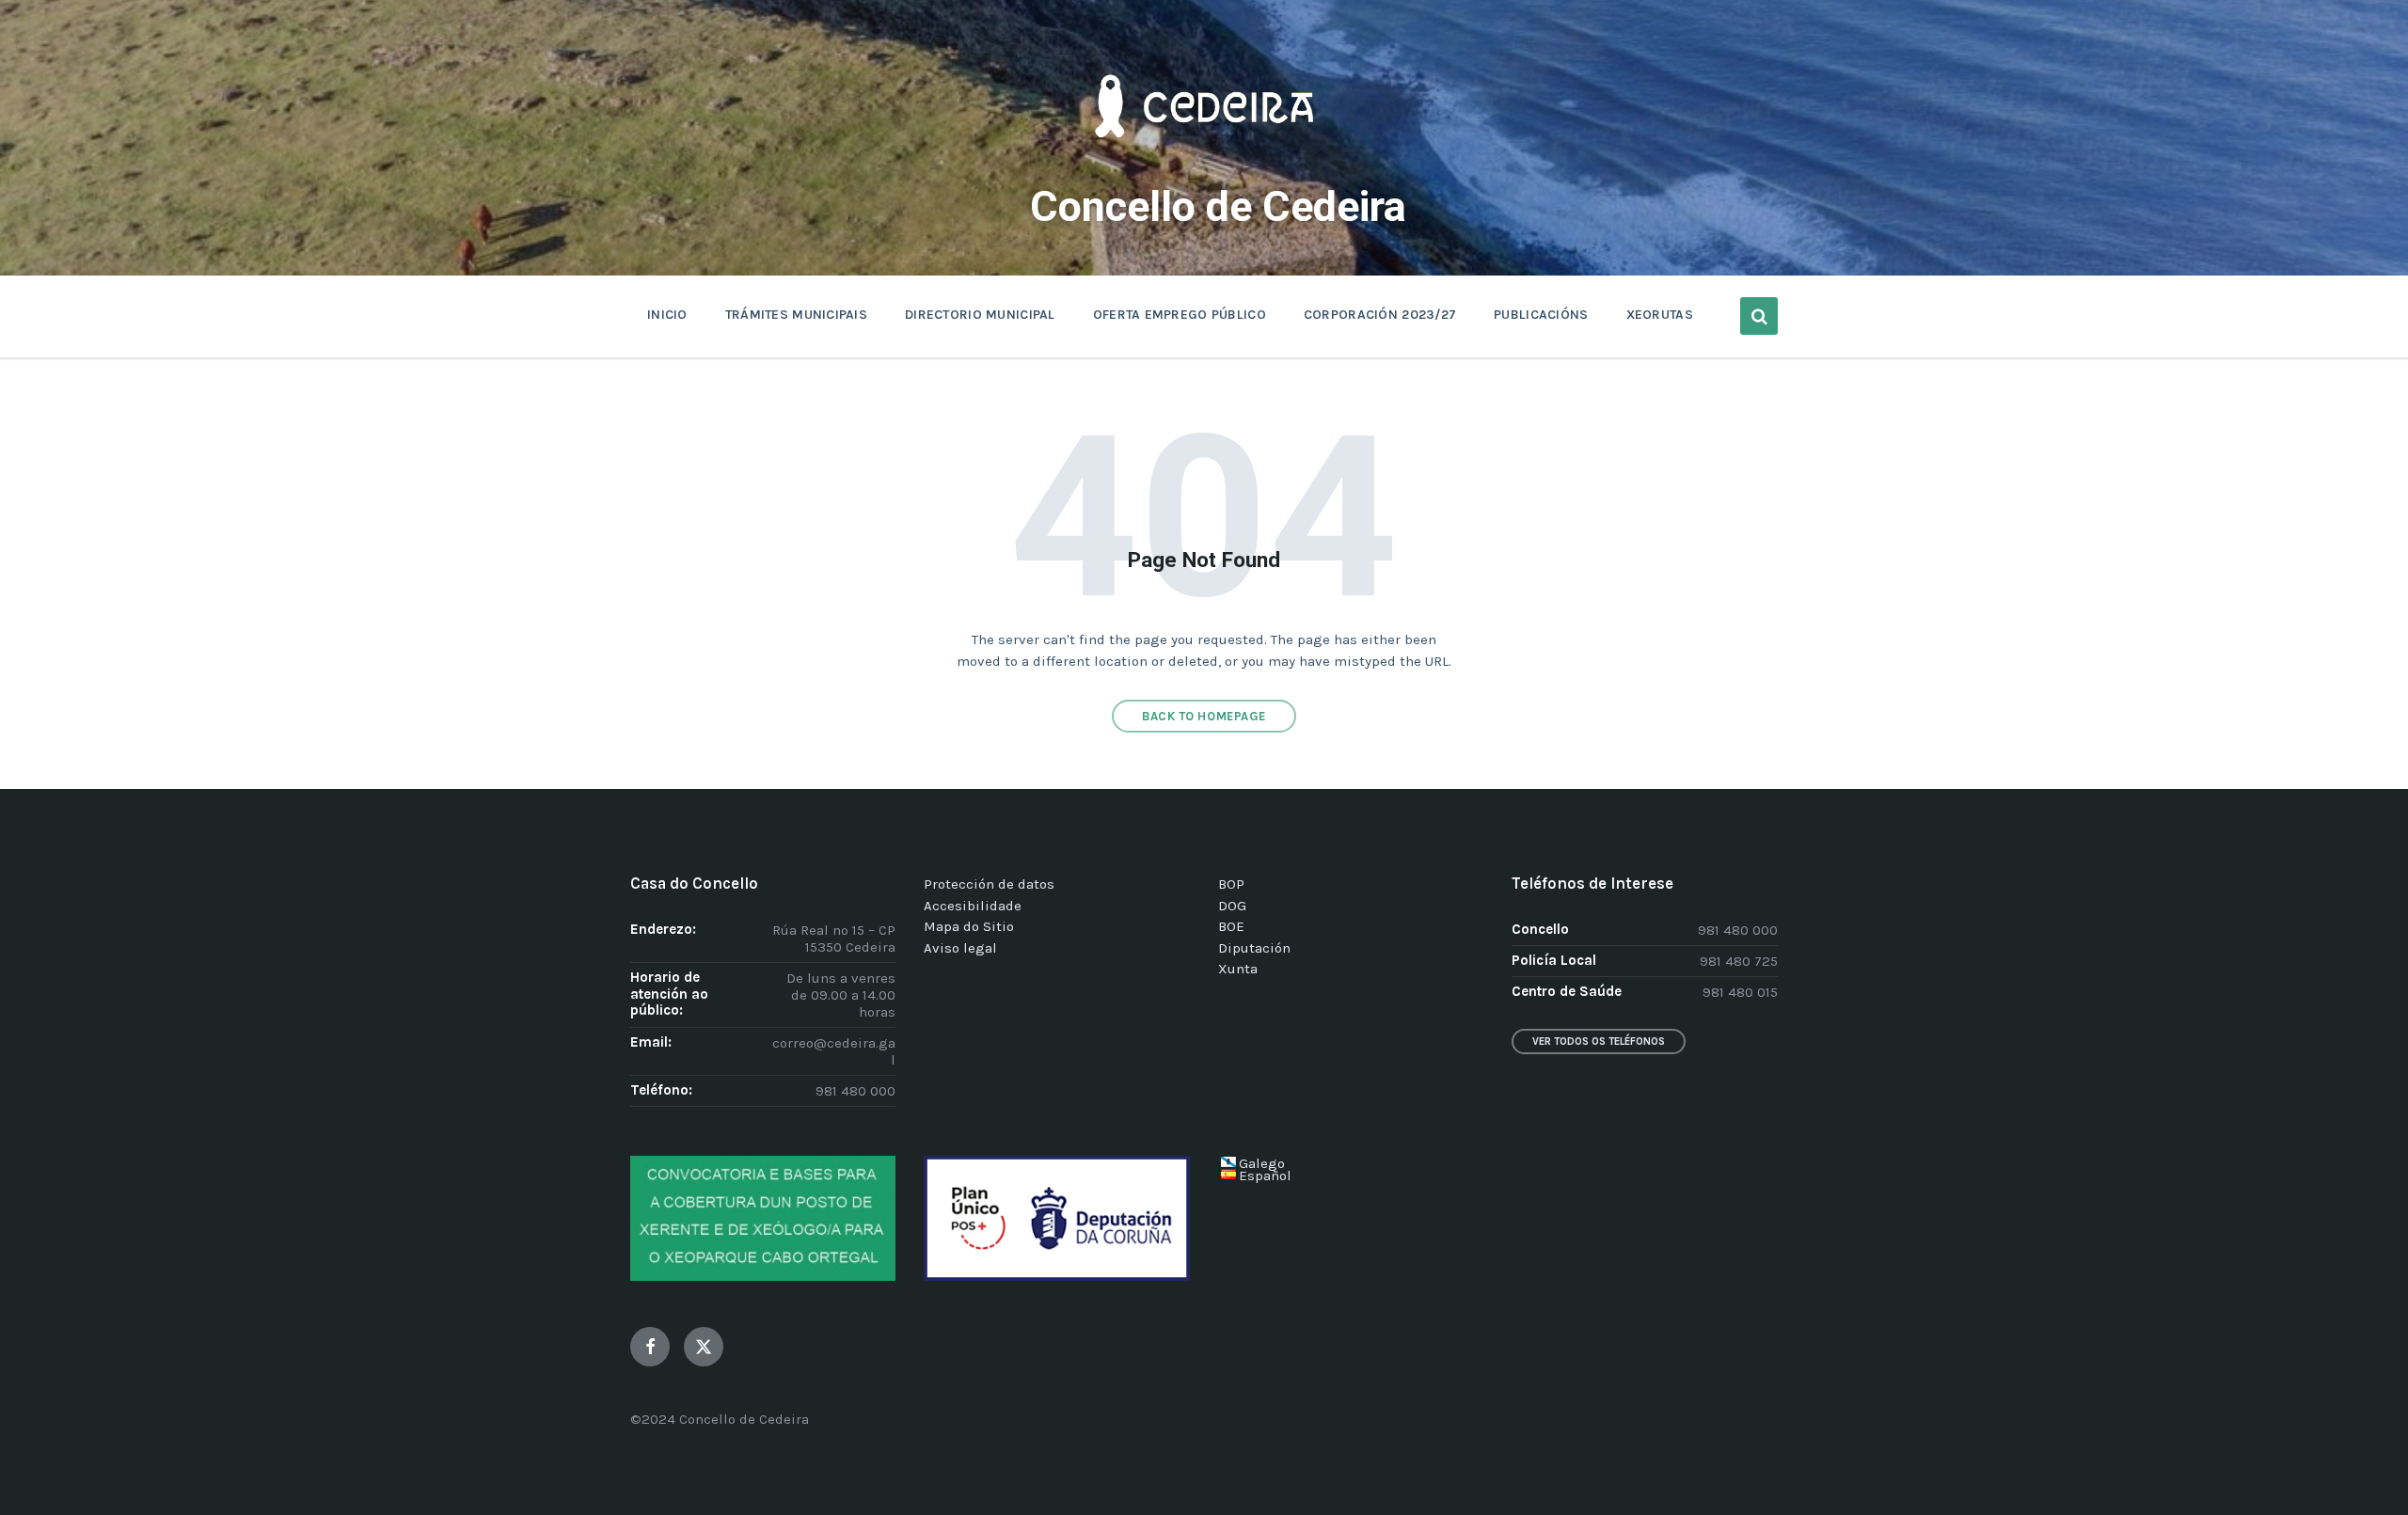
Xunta (1238, 969)
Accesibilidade (973, 906)
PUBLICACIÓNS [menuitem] (1541, 315)
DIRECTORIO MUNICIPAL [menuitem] (980, 315)
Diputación (1254, 948)
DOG (1232, 906)
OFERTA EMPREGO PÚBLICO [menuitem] (1180, 315)
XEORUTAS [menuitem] (1660, 315)
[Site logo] (1204, 166)
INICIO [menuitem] (667, 315)
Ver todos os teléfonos (1599, 1042)
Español (1265, 1176)
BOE (1231, 926)
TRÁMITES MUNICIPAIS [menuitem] (796, 315)
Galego (1262, 1163)
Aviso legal (960, 948)
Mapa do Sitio (969, 926)
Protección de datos (989, 884)
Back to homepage (1204, 716)
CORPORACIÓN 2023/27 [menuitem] (1380, 315)
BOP (1231, 884)
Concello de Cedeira (1218, 206)
